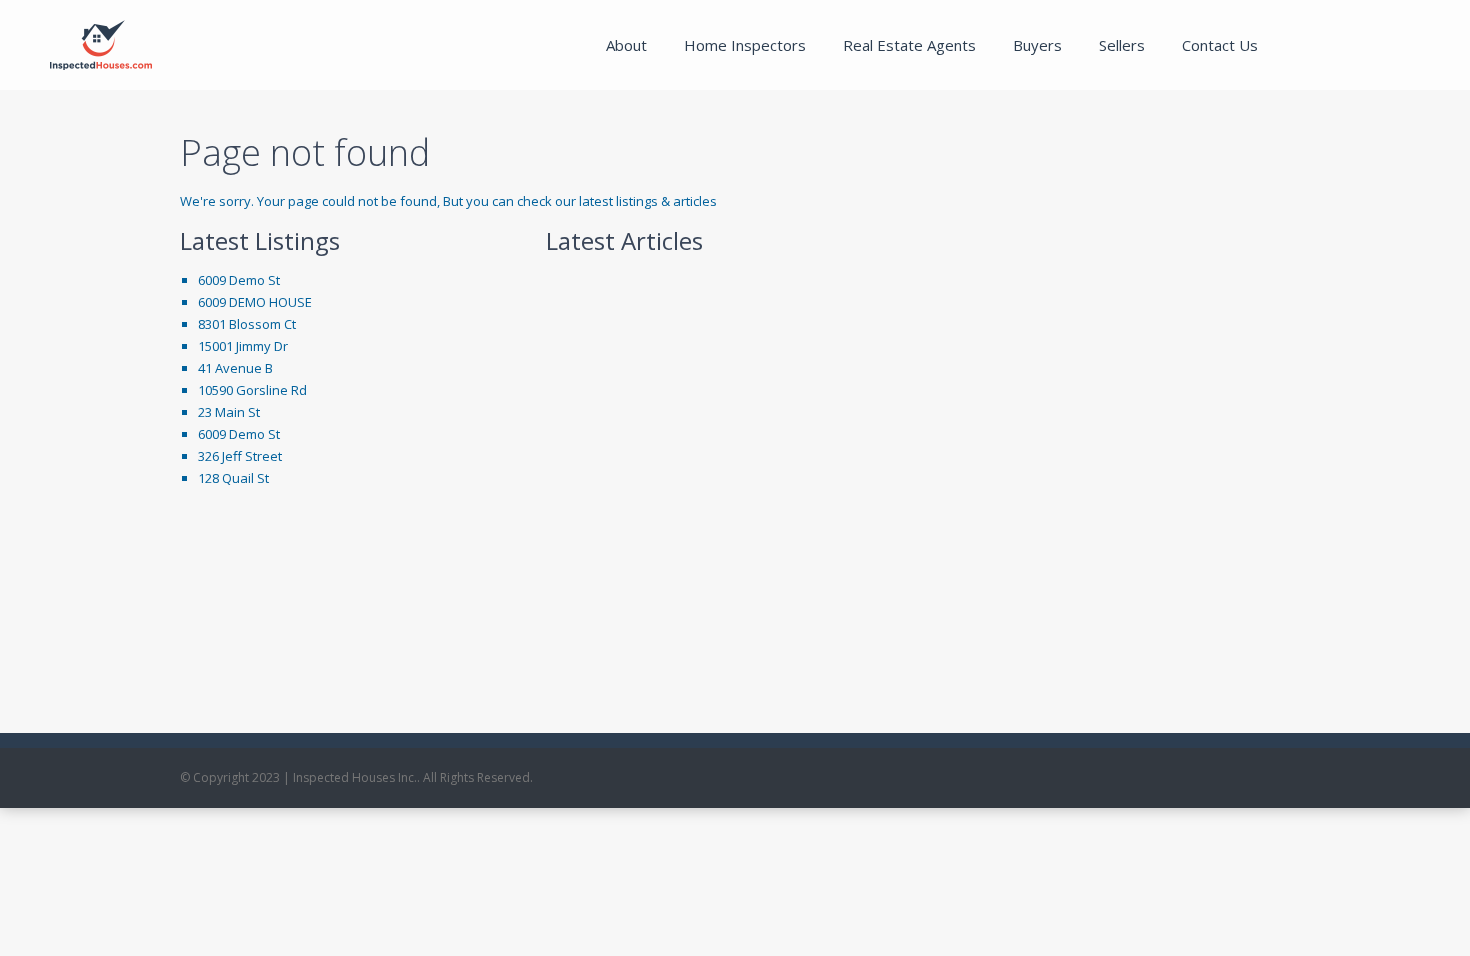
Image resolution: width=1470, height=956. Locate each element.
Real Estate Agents (909, 45)
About (626, 45)
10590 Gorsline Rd (252, 390)
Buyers (1037, 45)
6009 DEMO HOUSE (255, 302)
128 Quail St (233, 478)
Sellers (1122, 45)
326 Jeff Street (240, 456)
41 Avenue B (235, 368)
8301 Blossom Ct (247, 324)
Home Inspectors (745, 45)
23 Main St (229, 412)
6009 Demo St (239, 280)
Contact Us (1220, 45)
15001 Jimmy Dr (243, 346)
